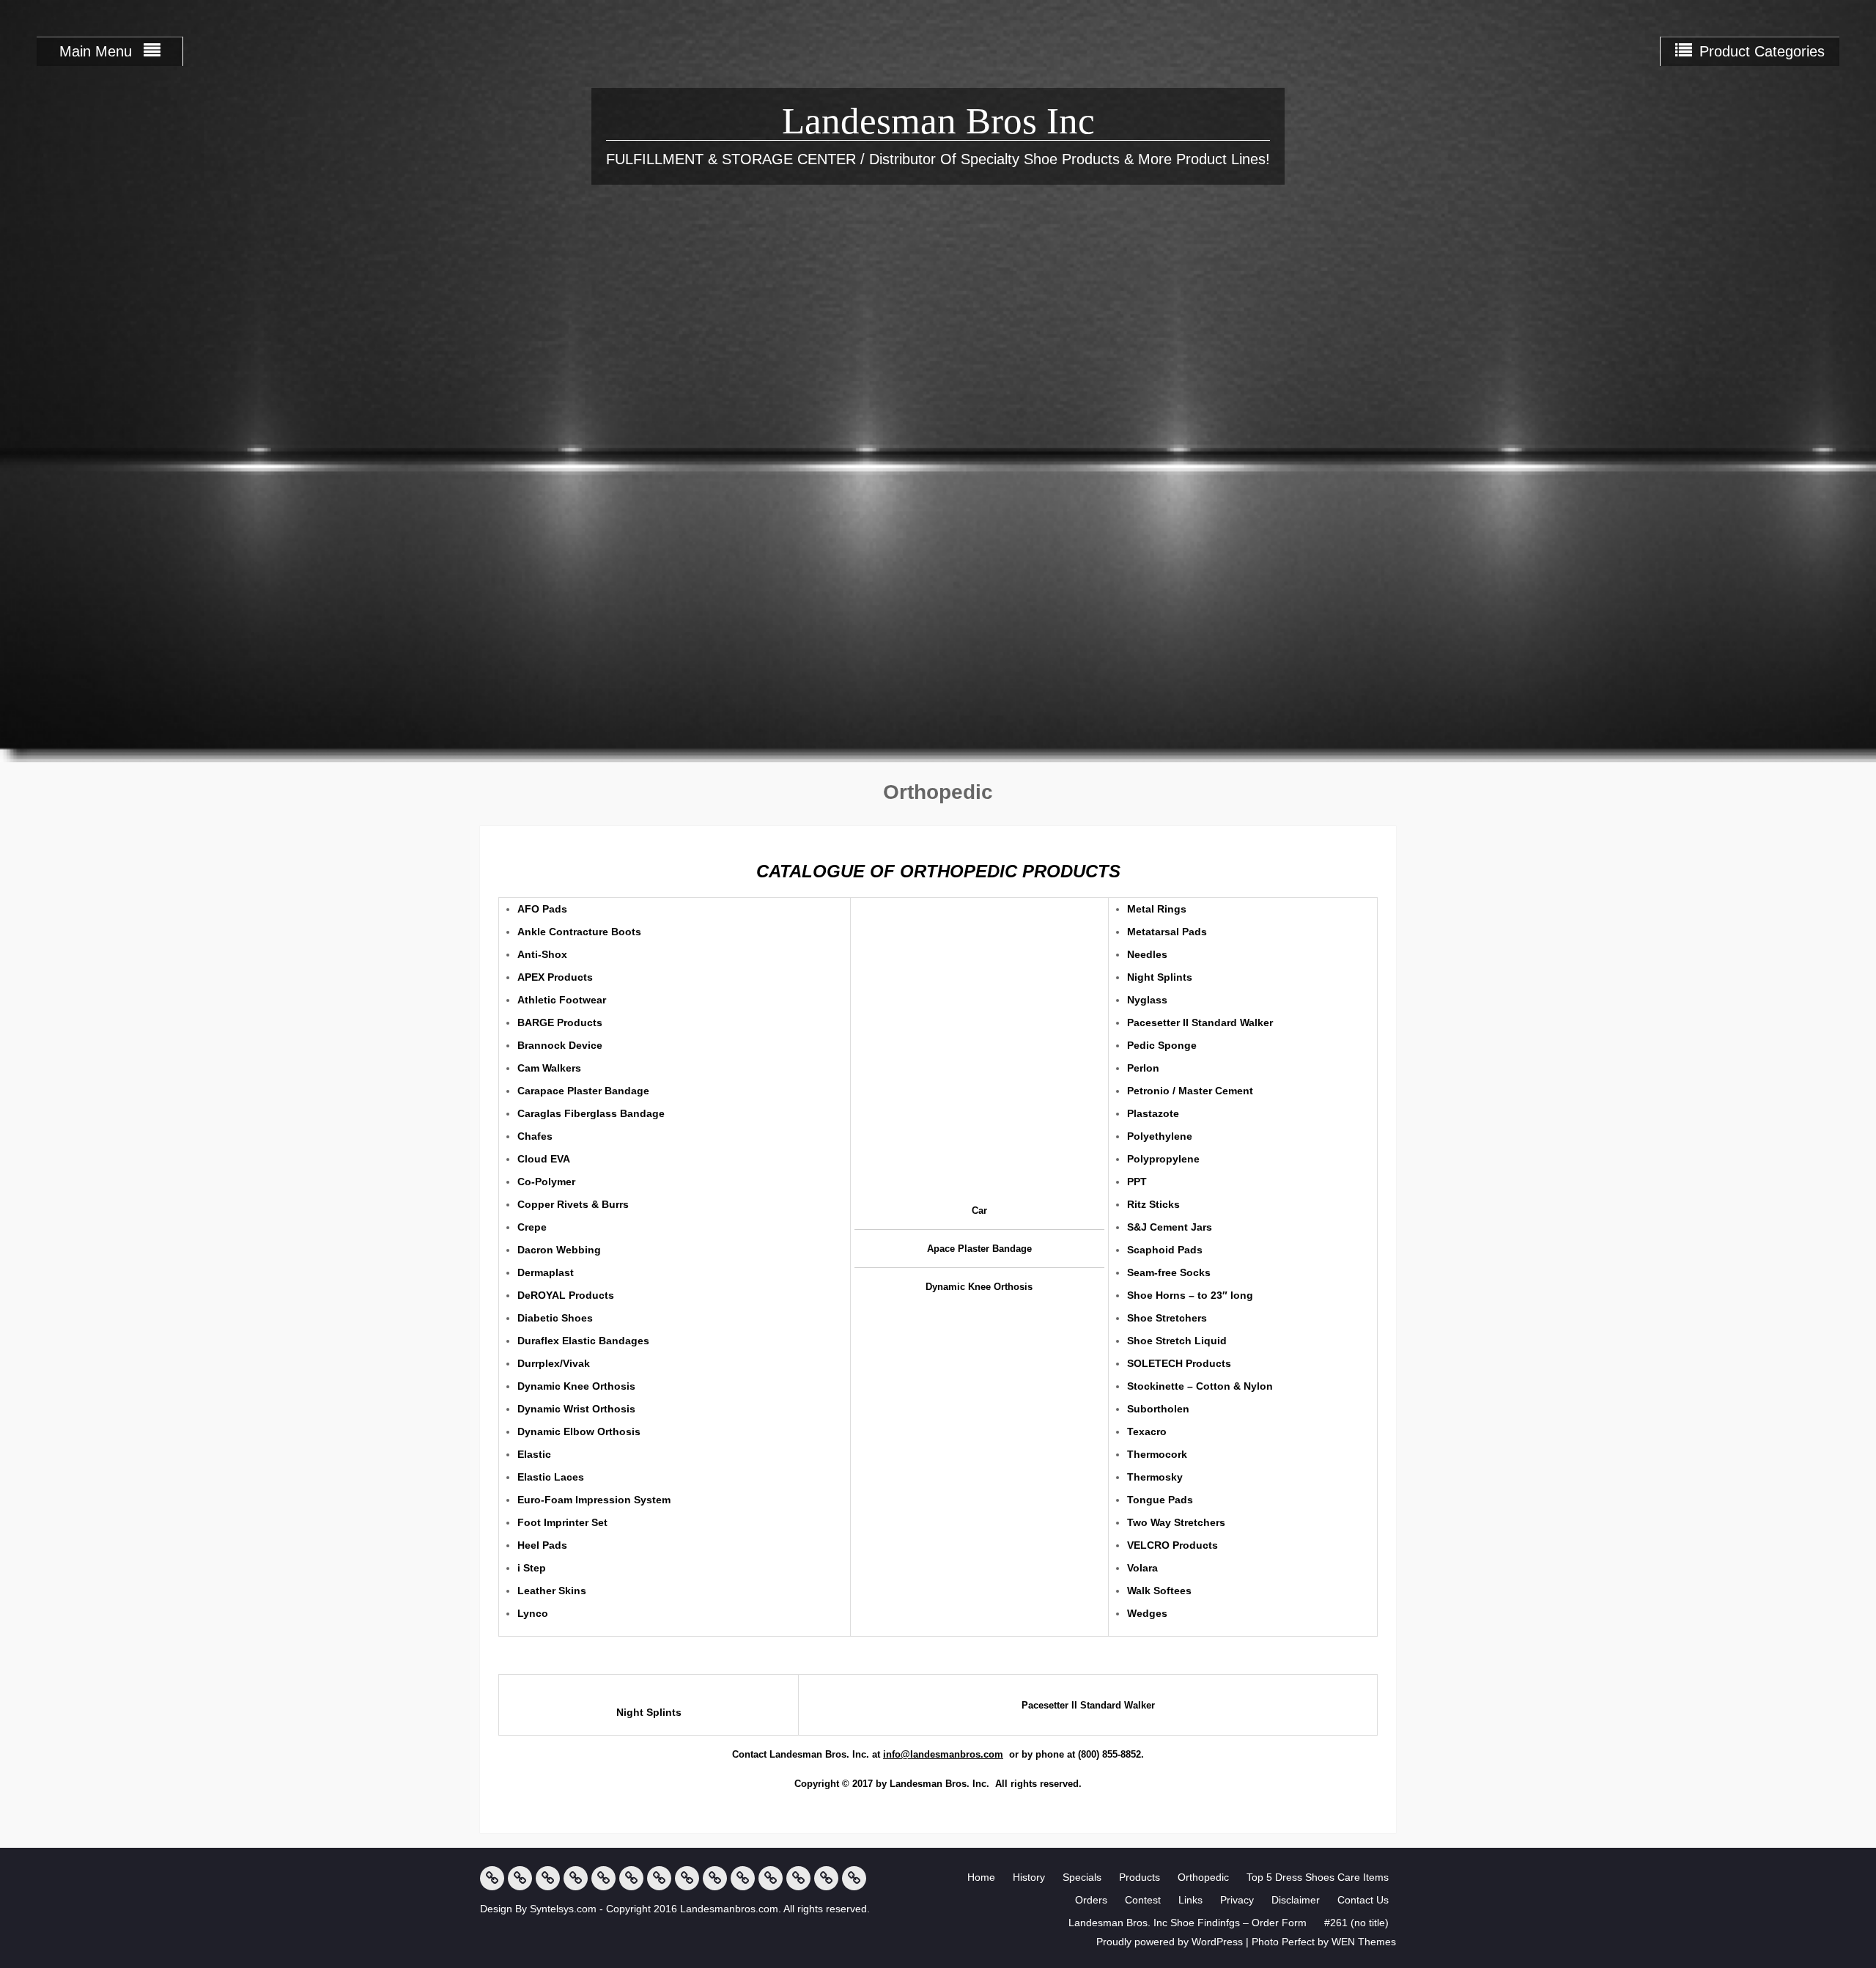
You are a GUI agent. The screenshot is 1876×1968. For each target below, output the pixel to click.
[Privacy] (743, 1878)
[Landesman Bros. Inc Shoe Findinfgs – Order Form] (826, 1878)
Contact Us (1363, 1900)
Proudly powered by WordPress (1170, 1942)
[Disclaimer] (771, 1878)
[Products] (576, 1878)
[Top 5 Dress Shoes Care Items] (631, 1878)
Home (981, 1877)
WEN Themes (1364, 1942)
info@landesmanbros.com (943, 1754)
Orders (1091, 1900)
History (1029, 1877)
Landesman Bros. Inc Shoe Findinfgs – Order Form (1188, 1923)
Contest (1143, 1900)
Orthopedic (1203, 1877)
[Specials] (548, 1878)
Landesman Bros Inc (938, 121)
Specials (1082, 1877)
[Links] (715, 1878)
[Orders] (659, 1878)
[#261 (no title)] (854, 1878)
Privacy (1237, 1900)
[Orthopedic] (603, 1878)
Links (1190, 1900)
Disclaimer (1296, 1900)
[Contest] (687, 1878)
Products (1140, 1877)
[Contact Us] (798, 1878)
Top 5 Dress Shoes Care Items (1318, 1877)
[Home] (492, 1878)
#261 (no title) (1356, 1923)
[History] (520, 1878)
